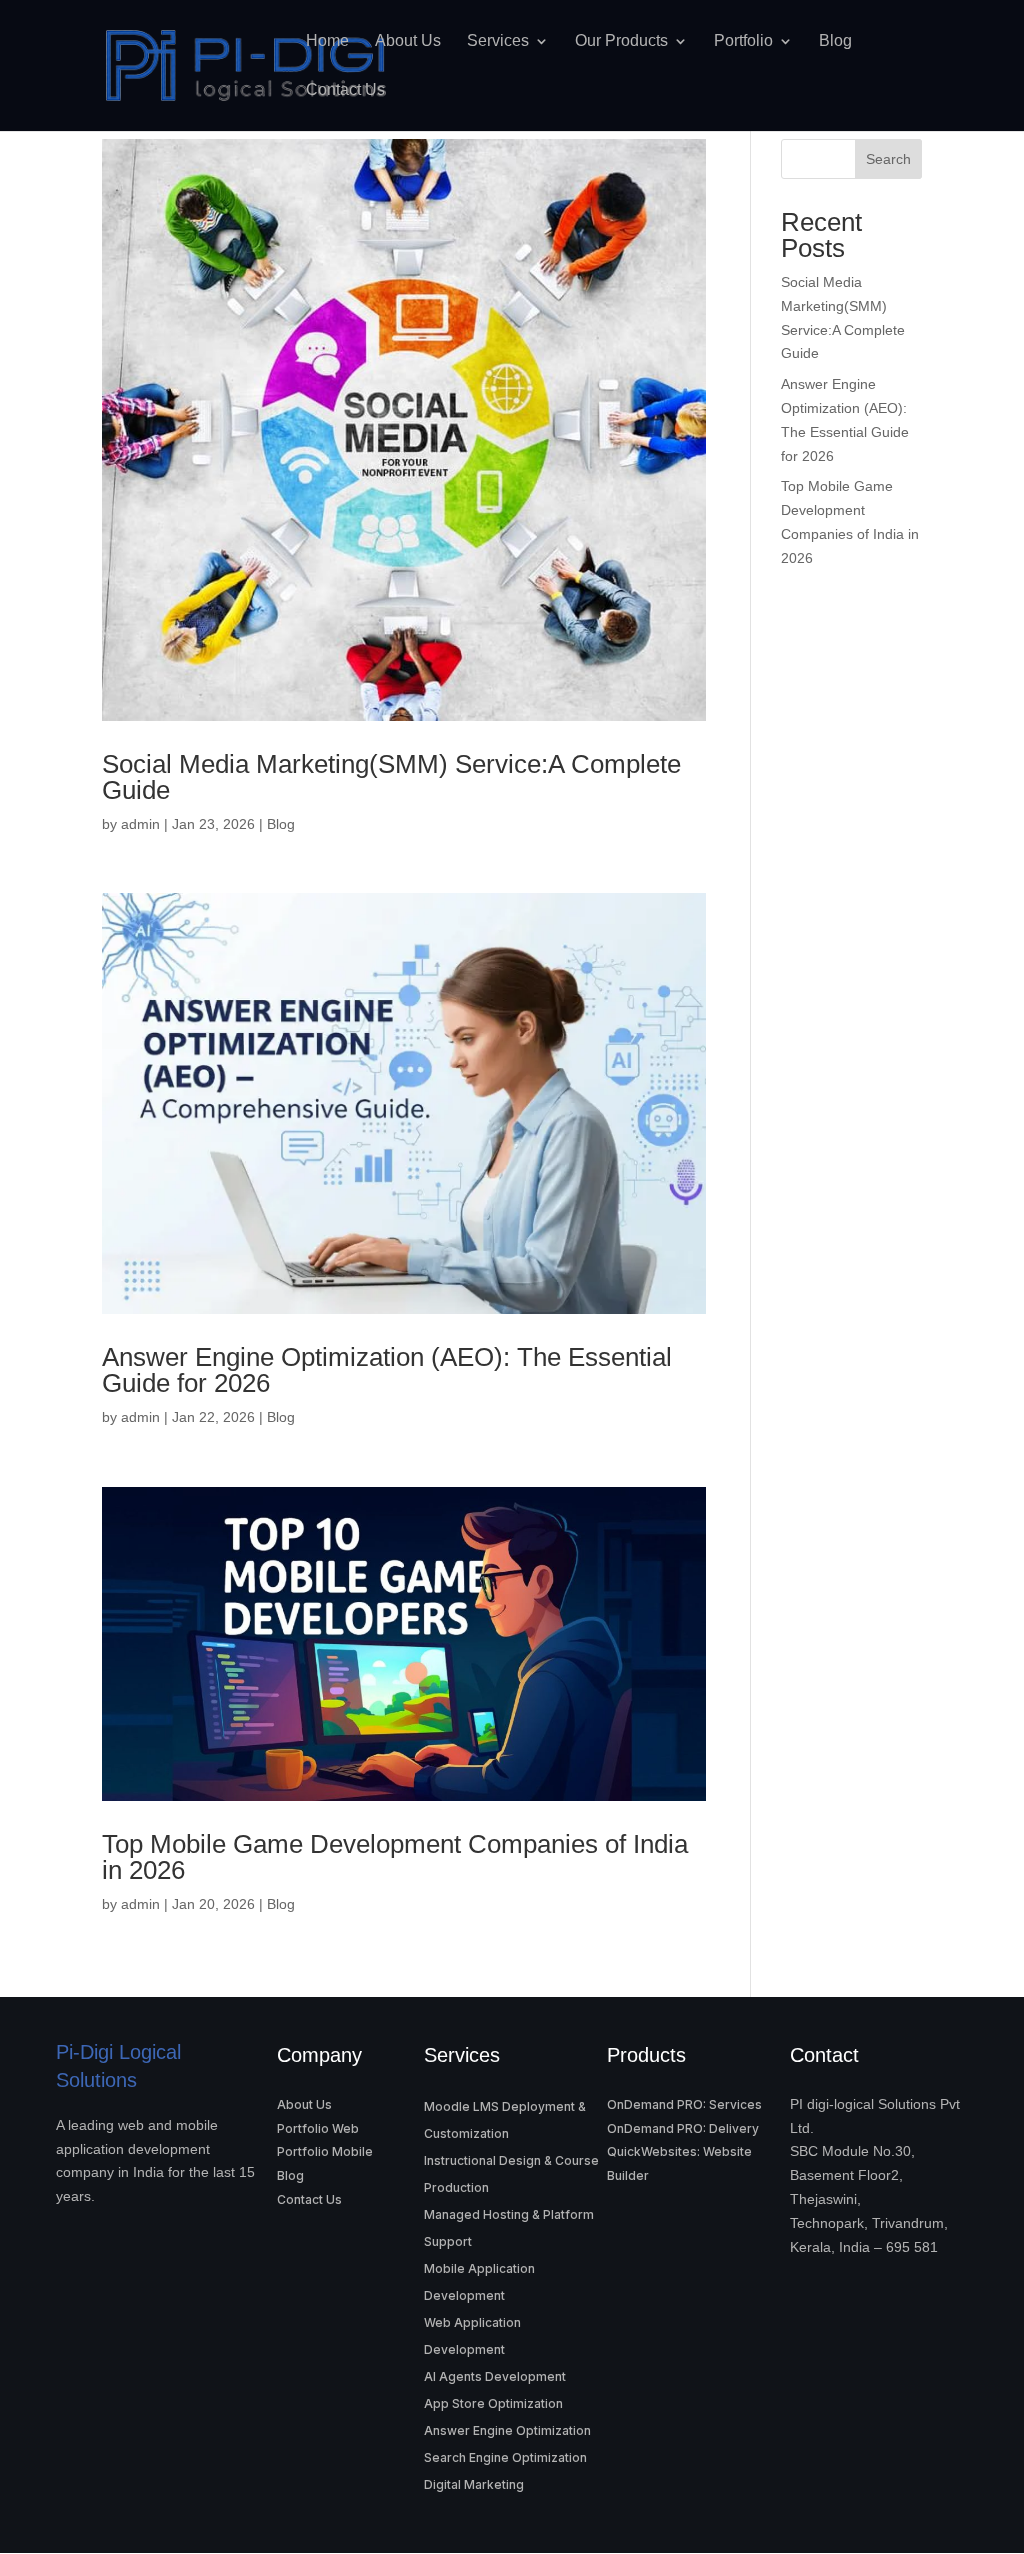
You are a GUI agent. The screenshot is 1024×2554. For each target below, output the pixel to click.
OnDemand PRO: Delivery (683, 2128)
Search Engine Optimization (505, 2457)
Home (327, 41)
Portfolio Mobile (325, 2151)
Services (498, 41)
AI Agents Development (495, 2376)
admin (140, 824)
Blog (835, 41)
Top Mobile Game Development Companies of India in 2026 (395, 1857)
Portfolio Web (318, 2128)
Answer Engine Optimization (507, 2430)
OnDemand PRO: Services (684, 2104)
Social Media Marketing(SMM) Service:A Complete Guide (391, 777)
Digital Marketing (474, 2484)
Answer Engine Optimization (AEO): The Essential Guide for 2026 (387, 1370)
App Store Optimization (493, 2403)
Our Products (621, 41)
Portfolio (743, 41)
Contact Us (345, 90)
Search (888, 159)
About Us (408, 41)
